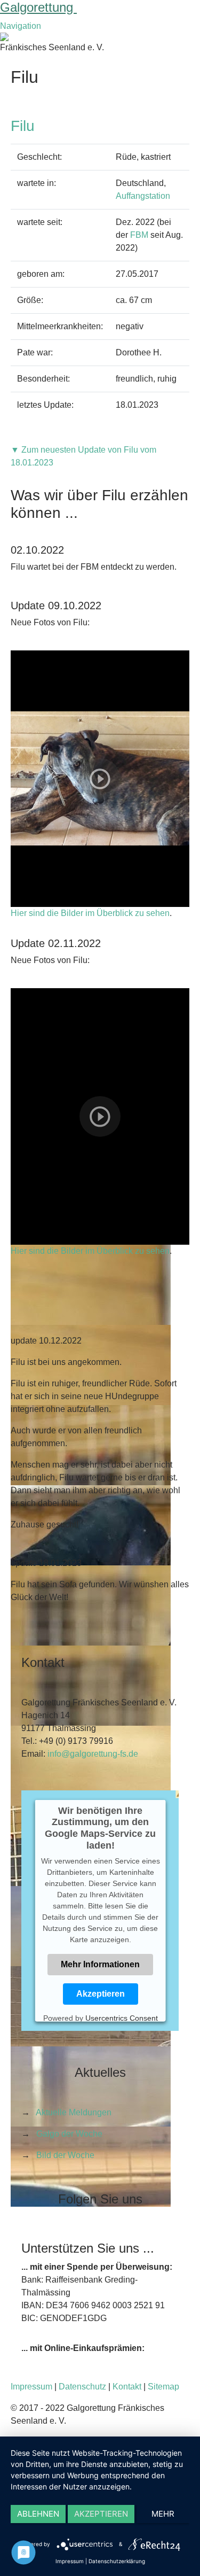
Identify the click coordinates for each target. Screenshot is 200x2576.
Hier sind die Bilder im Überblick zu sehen (90, 913)
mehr (163, 2514)
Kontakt (127, 2387)
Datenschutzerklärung (117, 2561)
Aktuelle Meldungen (74, 2112)
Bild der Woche (65, 2155)
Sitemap (163, 2387)
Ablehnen (38, 2514)
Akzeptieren (100, 1994)
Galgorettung (38, 7)
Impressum (31, 2387)
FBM (139, 235)
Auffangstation (143, 196)
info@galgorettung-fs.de (93, 1754)
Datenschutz (82, 2387)
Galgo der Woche (69, 2134)
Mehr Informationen (100, 1964)
